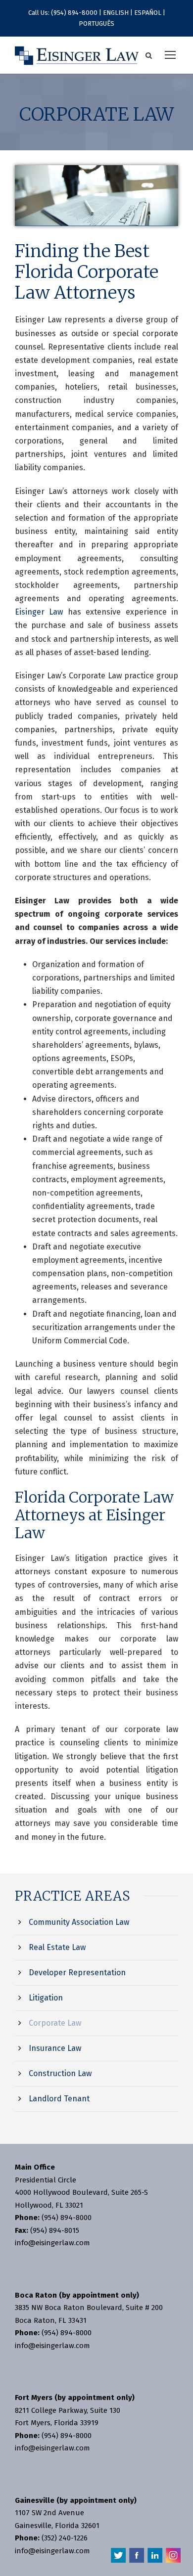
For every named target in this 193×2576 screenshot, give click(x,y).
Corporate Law (55, 2023)
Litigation (46, 1998)
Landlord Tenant (59, 2099)
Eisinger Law (39, 612)
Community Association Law (79, 1922)
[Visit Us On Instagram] (173, 2554)
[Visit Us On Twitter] (118, 2554)
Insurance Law (55, 2048)
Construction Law (60, 2073)
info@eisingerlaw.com (52, 2243)
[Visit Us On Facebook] (136, 2554)
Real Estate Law (57, 1947)
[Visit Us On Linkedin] (155, 2554)
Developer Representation (77, 1973)
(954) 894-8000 (74, 13)
